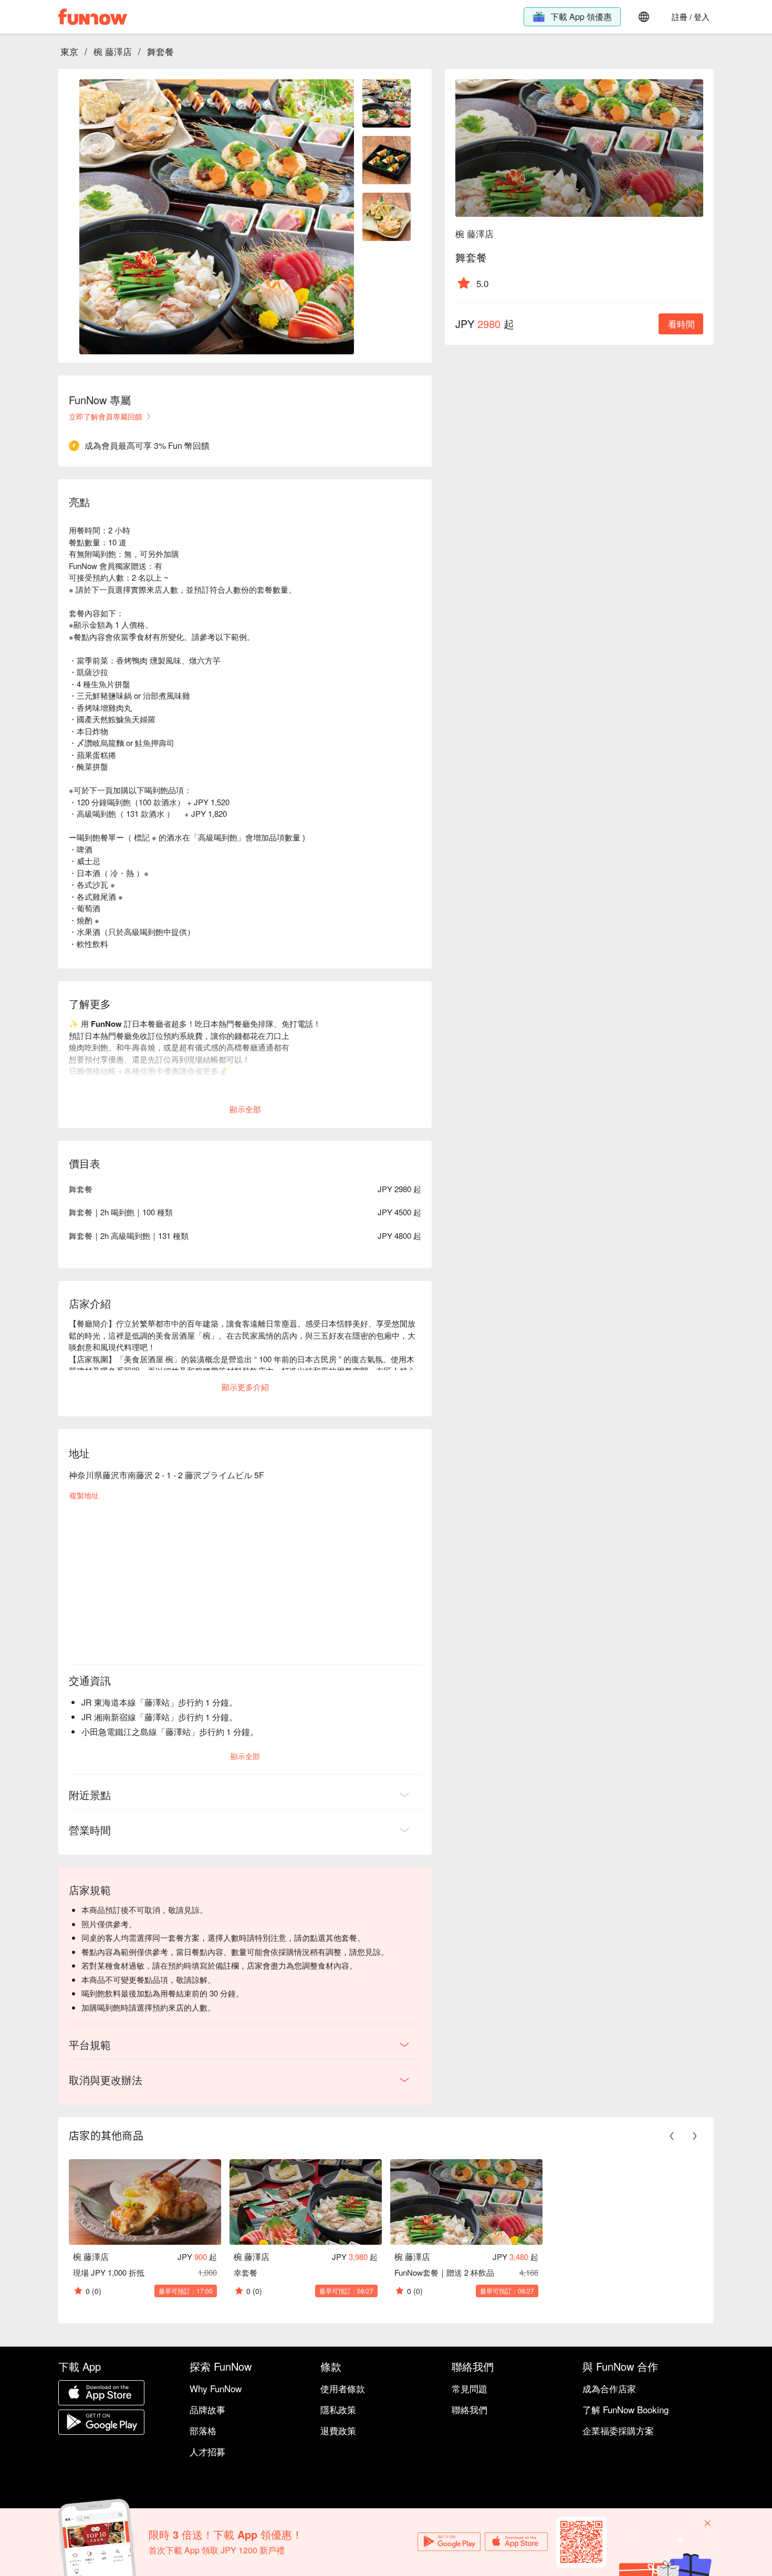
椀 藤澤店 (113, 51)
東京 (69, 51)
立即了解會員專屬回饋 (106, 416)
